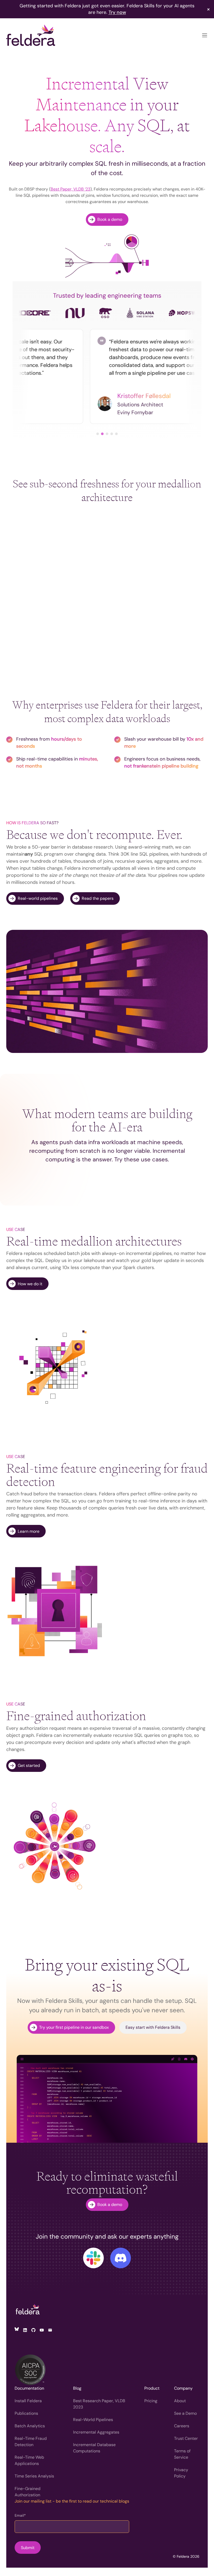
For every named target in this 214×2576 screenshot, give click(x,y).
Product (152, 2388)
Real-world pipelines (38, 898)
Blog (77, 2388)
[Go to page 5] (116, 434)
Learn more (29, 1531)
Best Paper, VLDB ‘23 (70, 189)
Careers (182, 2426)
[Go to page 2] (102, 434)
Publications (26, 2413)
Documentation (29, 2388)
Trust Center (186, 2438)
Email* (20, 2515)
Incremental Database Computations (94, 2448)
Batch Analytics (30, 2426)
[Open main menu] (205, 35)
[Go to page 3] (107, 434)
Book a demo (110, 219)
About (180, 2401)
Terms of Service (182, 2454)
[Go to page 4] (112, 434)
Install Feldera (28, 2401)
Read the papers (98, 898)
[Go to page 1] (98, 434)
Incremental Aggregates (96, 2432)
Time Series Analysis (34, 2476)
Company (183, 2388)
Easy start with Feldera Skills (153, 2027)
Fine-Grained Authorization (28, 2492)
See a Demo (185, 2413)
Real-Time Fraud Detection (31, 2442)
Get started (29, 1765)
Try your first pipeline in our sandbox (74, 2027)
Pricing (151, 2401)
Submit (28, 2548)
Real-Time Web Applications (29, 2460)
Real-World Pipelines (93, 2420)
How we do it (30, 1284)
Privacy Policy (181, 2473)
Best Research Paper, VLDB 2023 (99, 2404)
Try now (117, 12)
